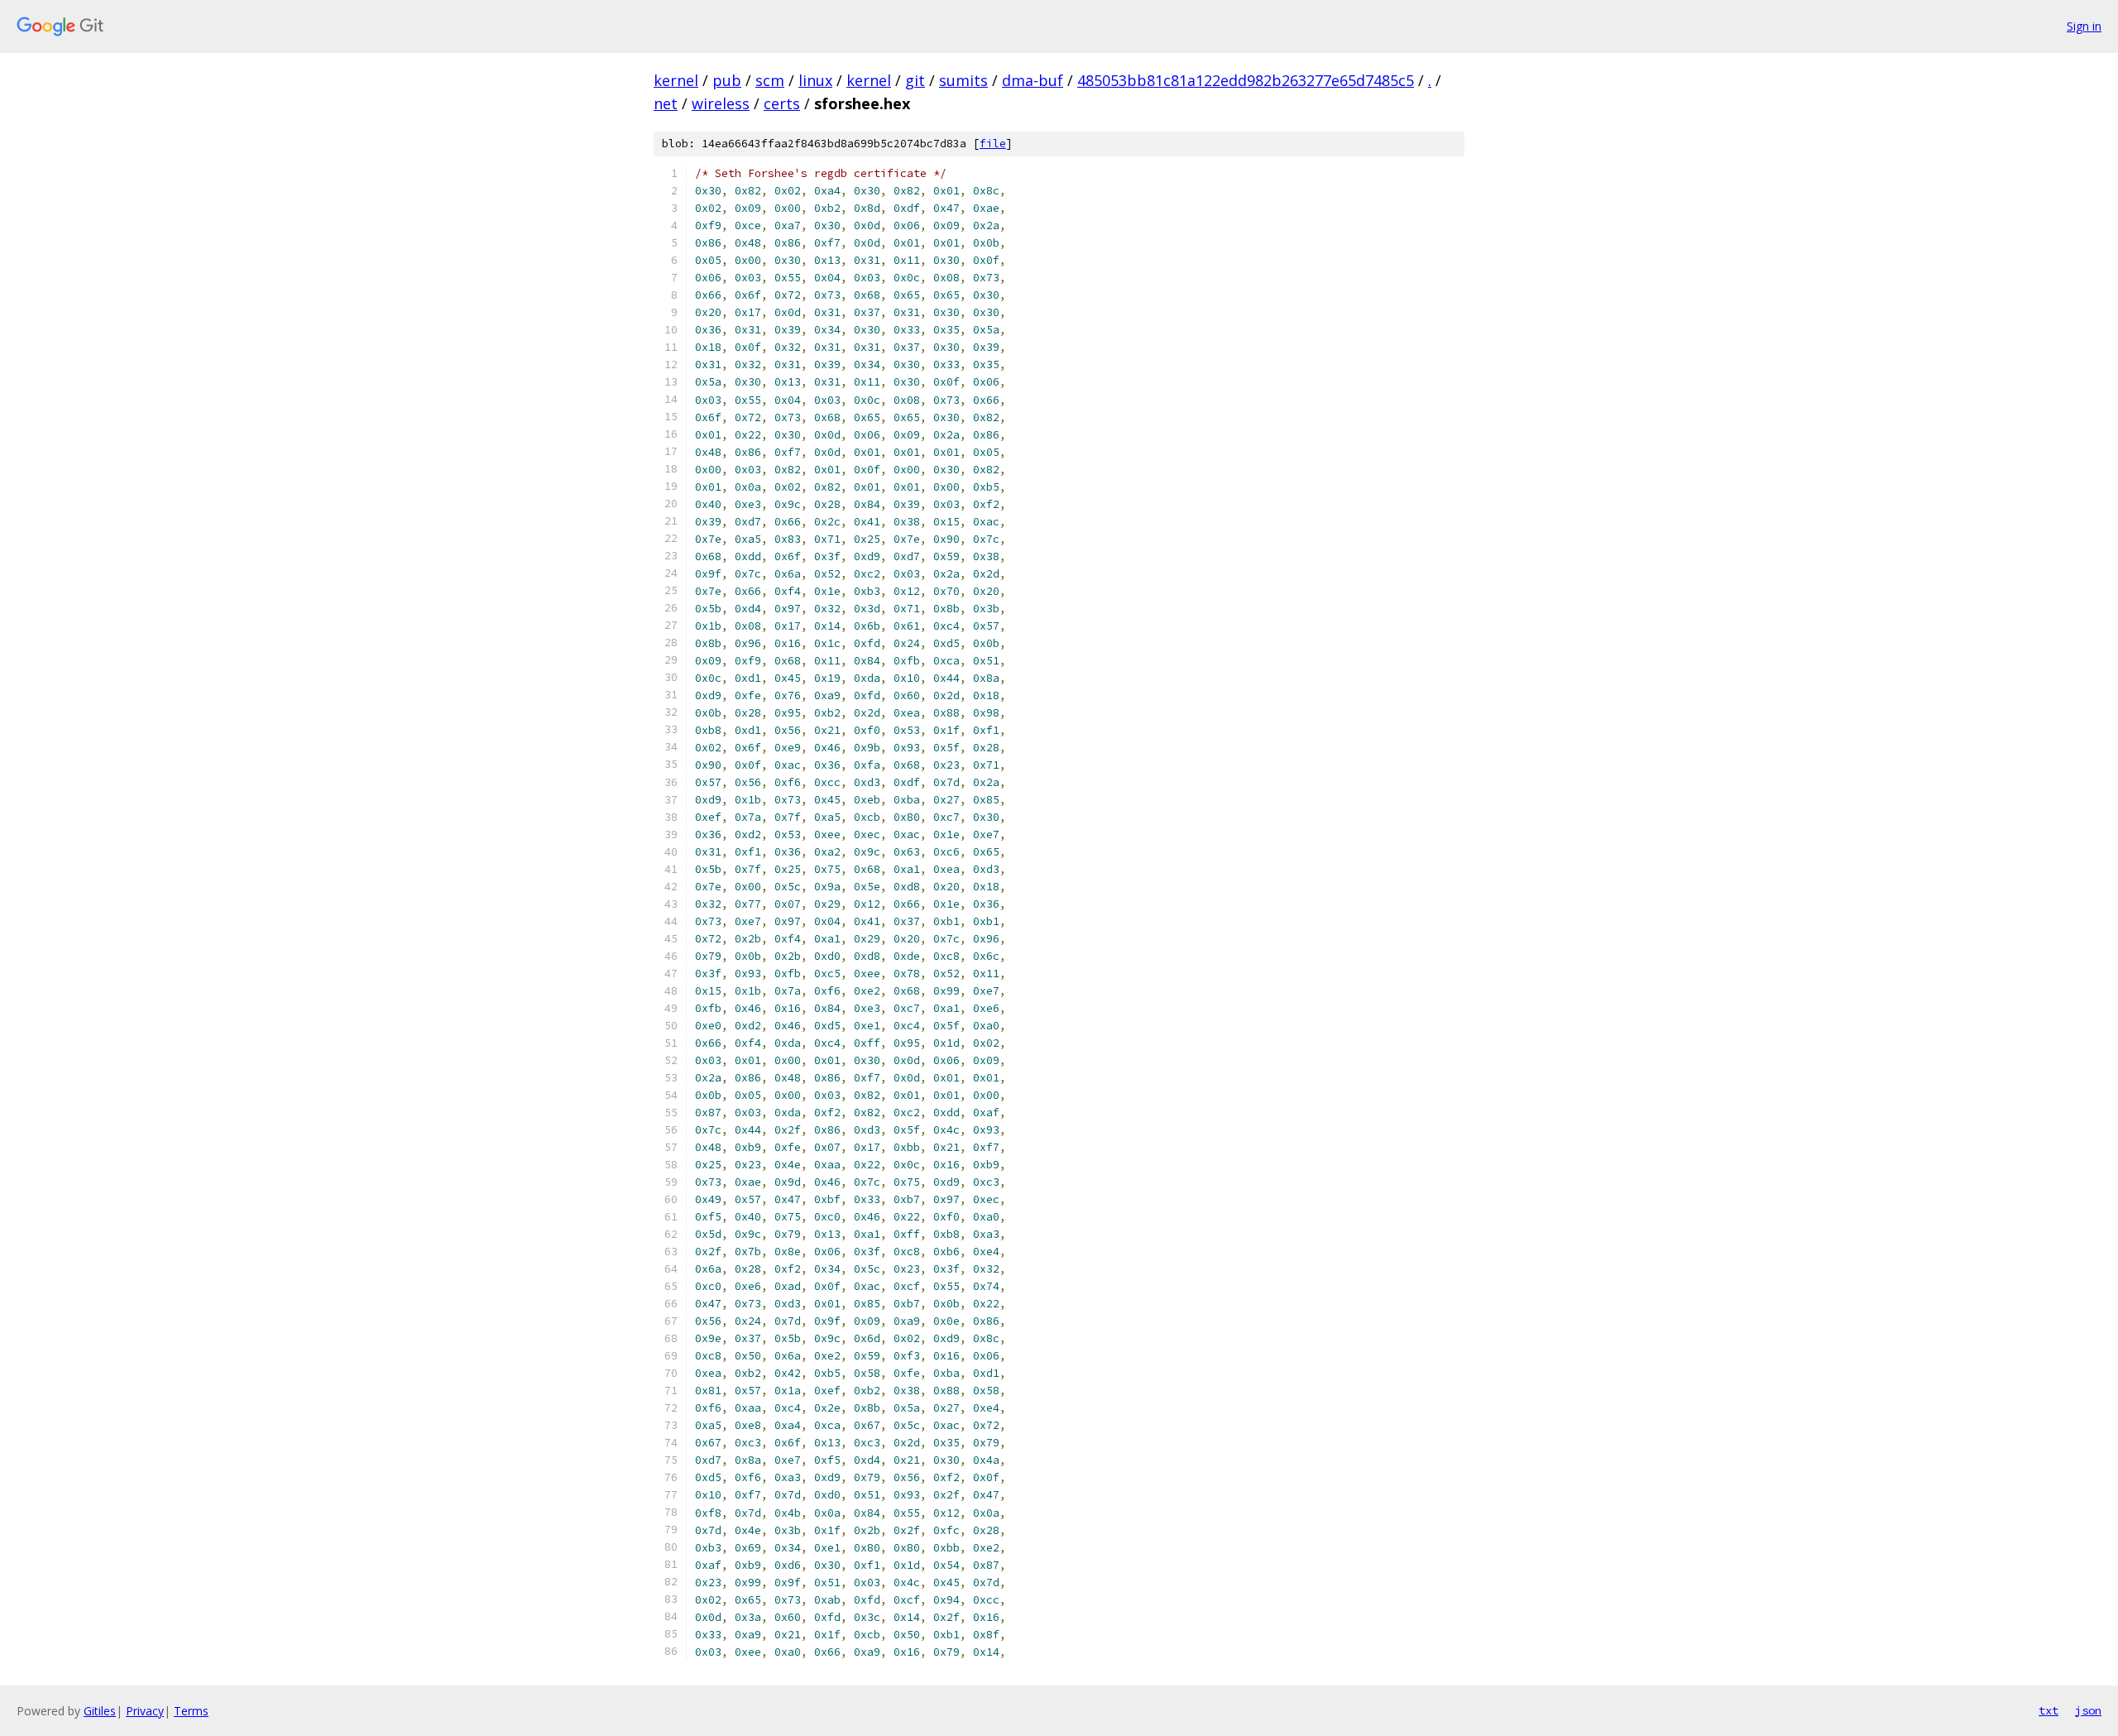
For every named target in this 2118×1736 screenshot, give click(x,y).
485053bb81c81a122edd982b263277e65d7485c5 (1246, 80)
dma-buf (1033, 80)
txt (2049, 1710)
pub (727, 80)
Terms (191, 1711)
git (915, 80)
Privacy (145, 1711)
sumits (963, 80)
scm (770, 80)
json (2088, 1710)
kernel (676, 80)
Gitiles (100, 1711)
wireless (721, 103)
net (666, 103)
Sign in (2084, 26)
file (993, 144)
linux (815, 80)
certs (782, 103)
